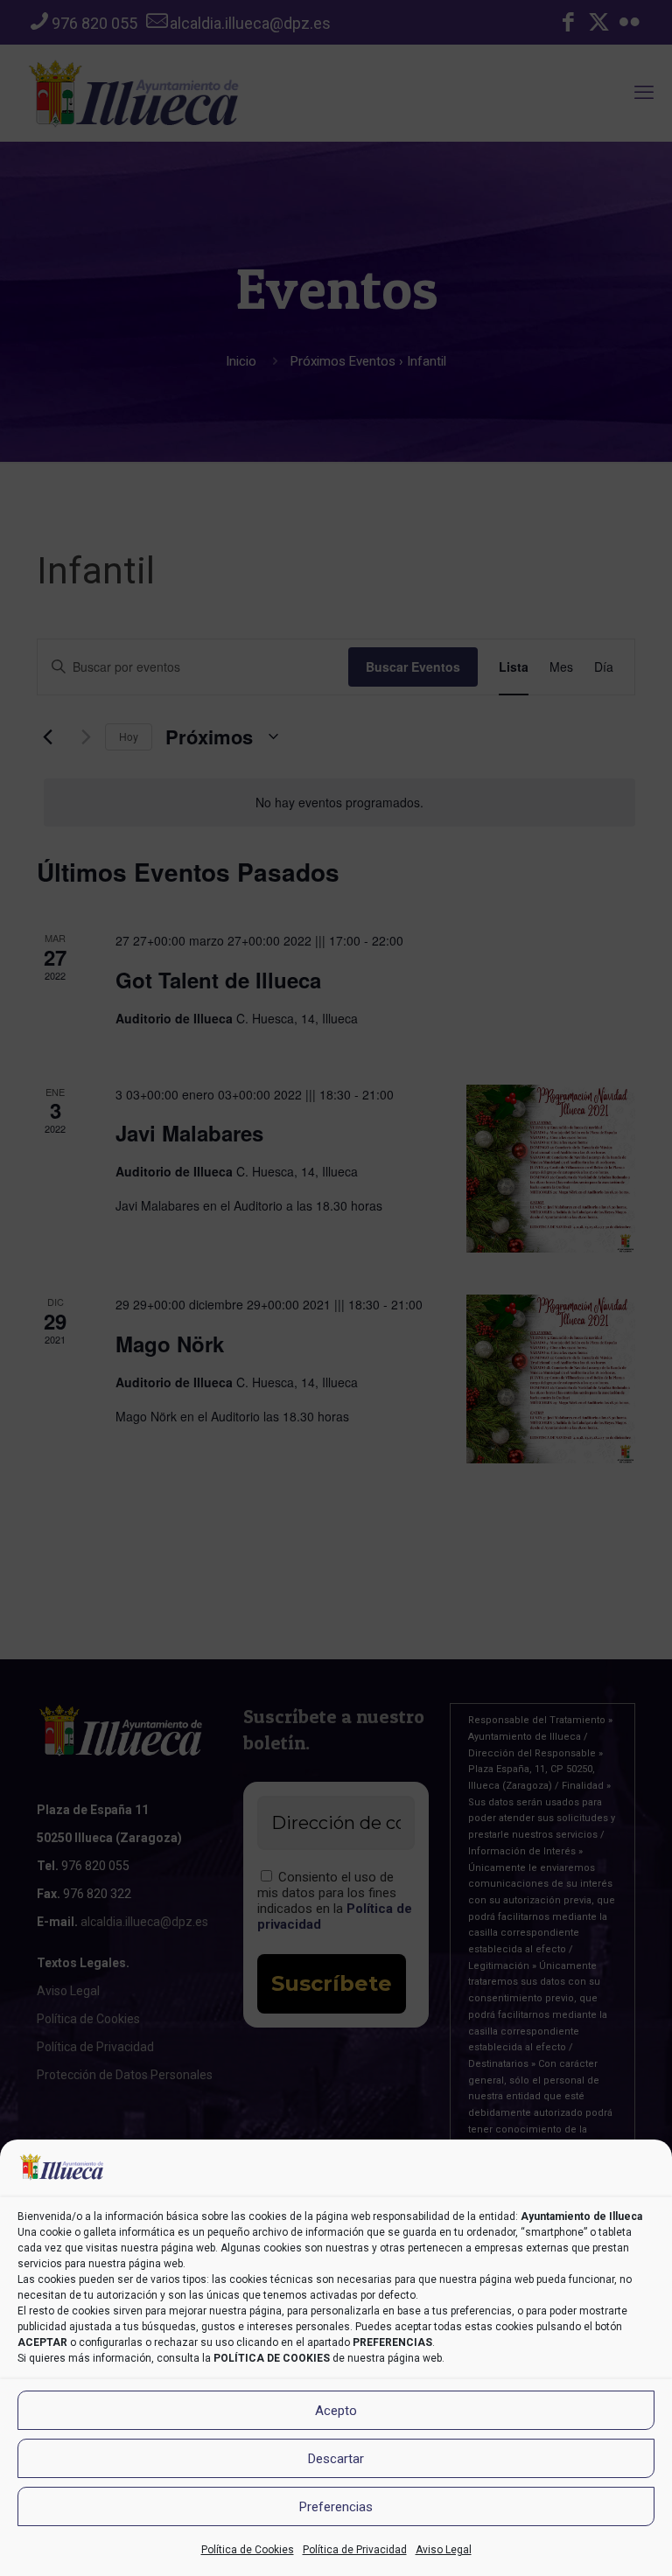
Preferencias (336, 2507)
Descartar (336, 2459)
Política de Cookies (248, 2550)
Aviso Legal (444, 2550)
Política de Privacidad (355, 2550)
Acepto (336, 2411)
